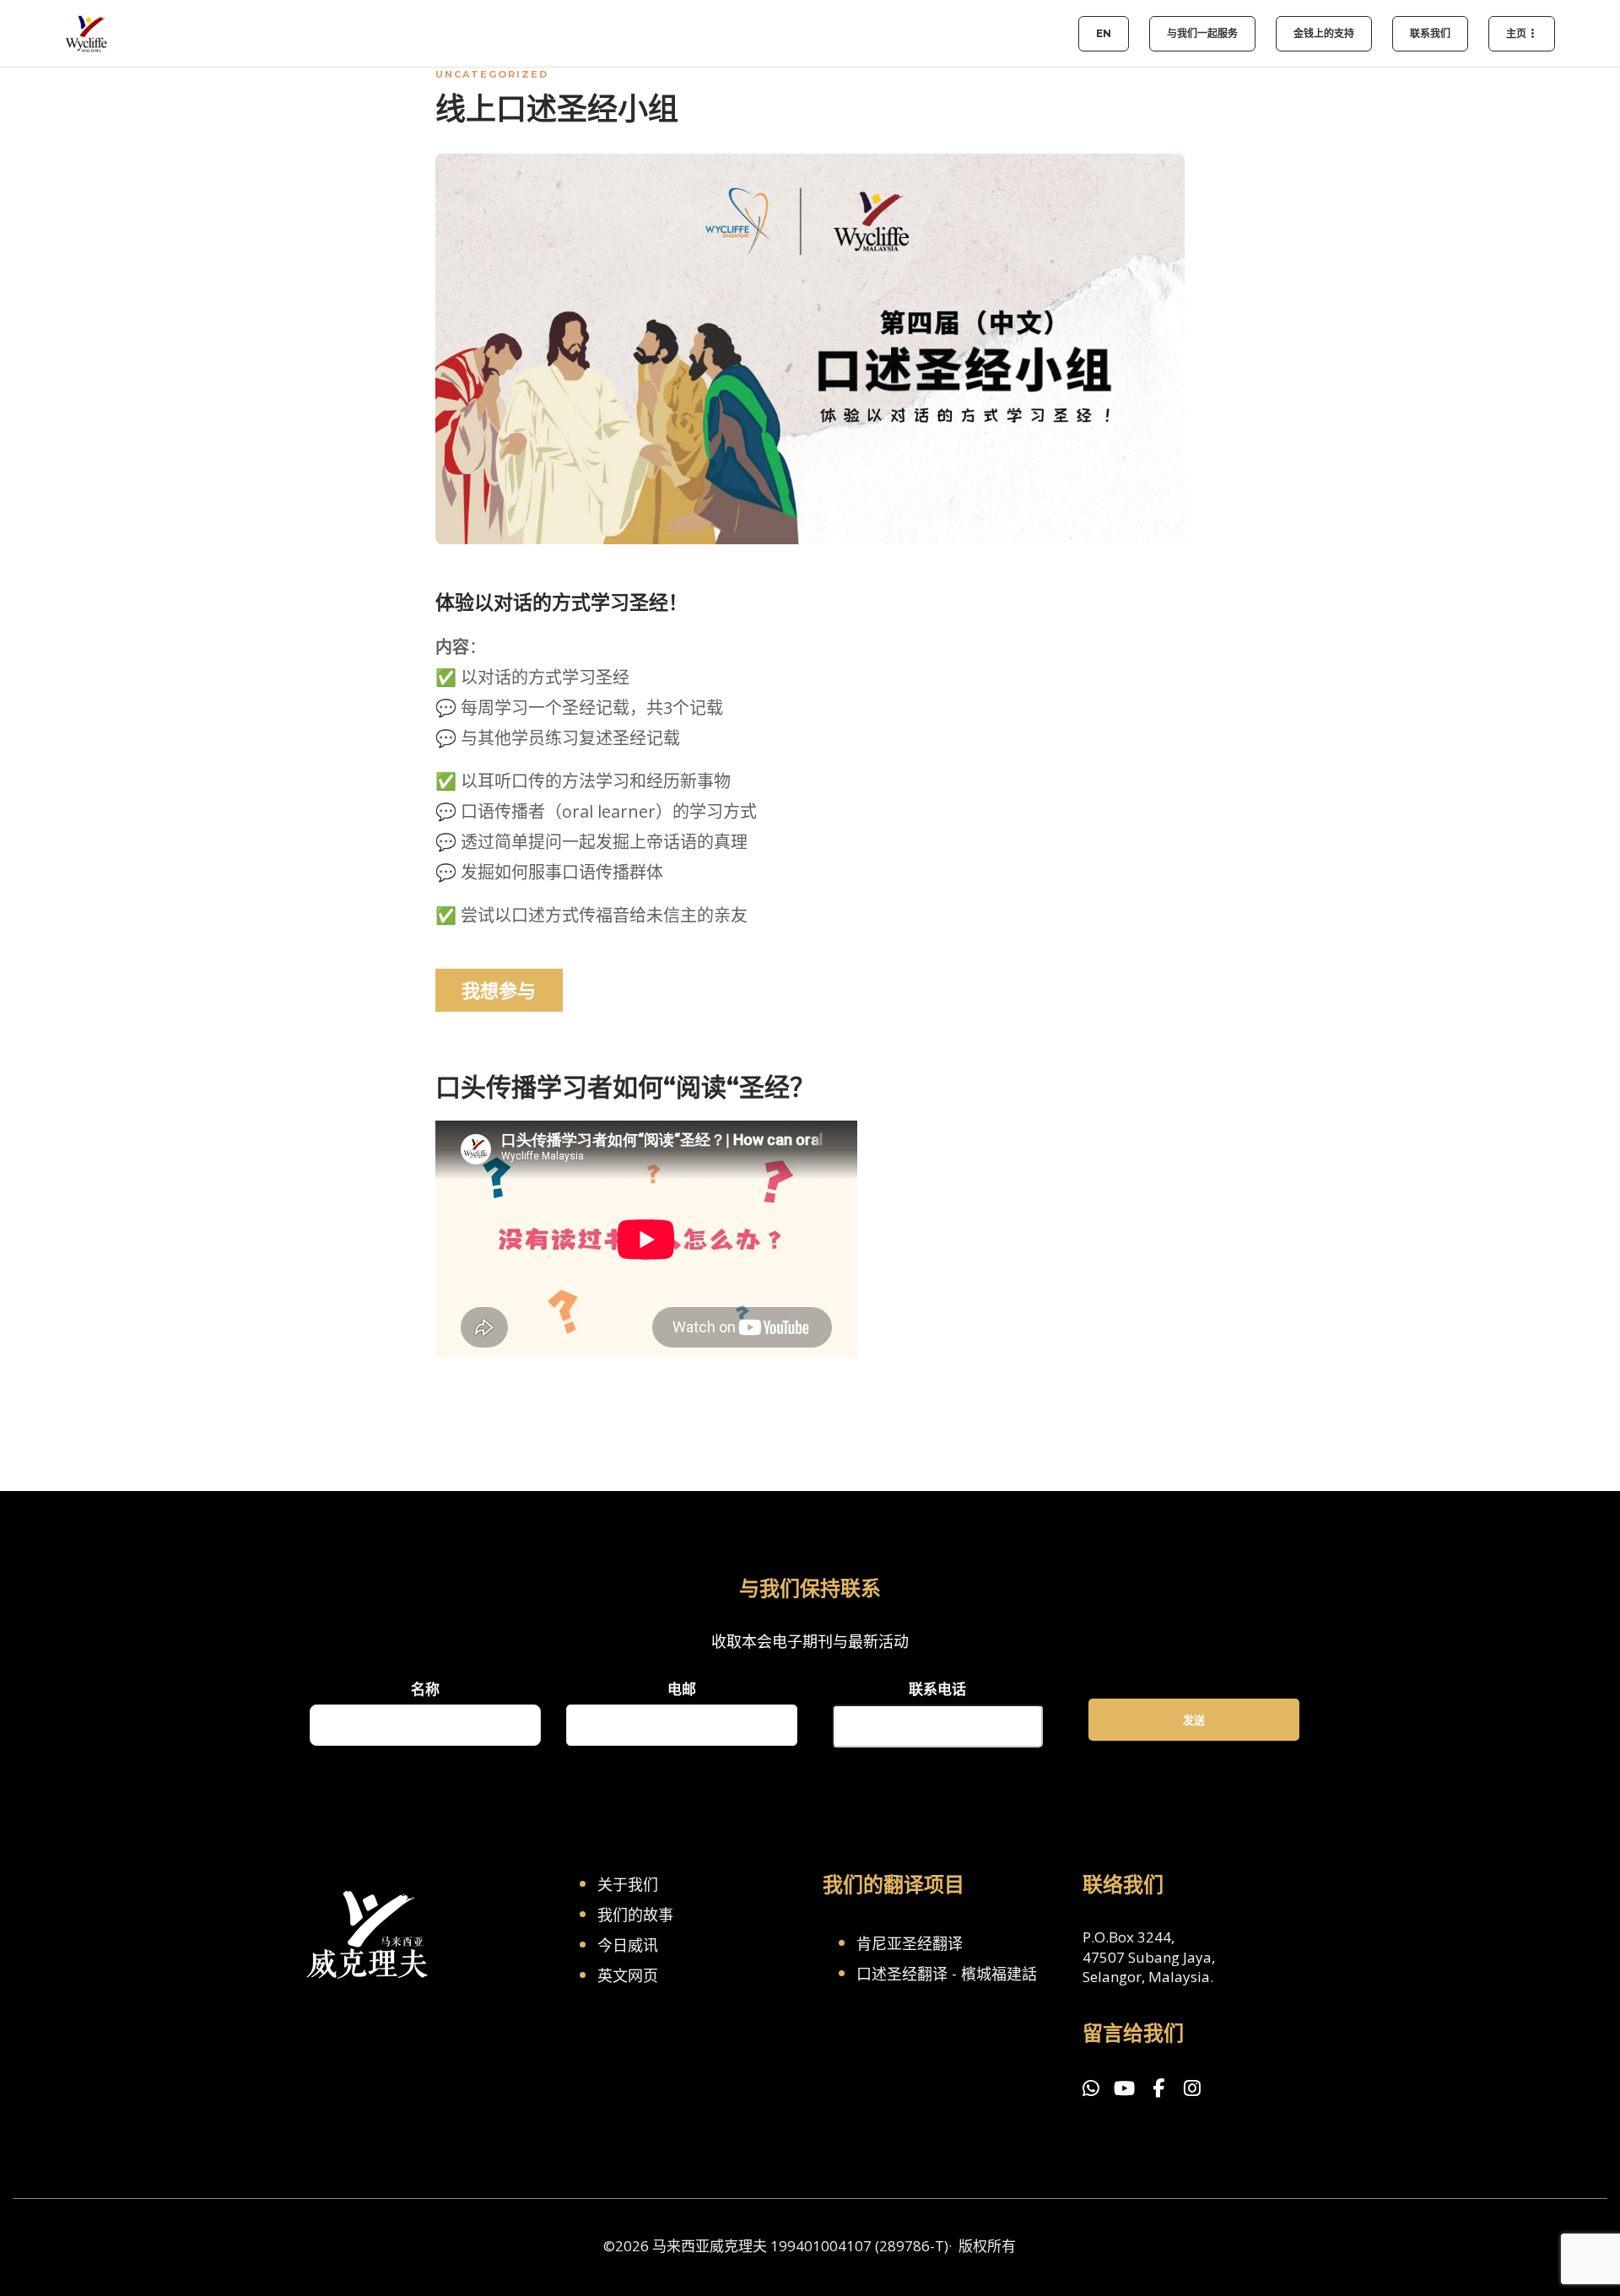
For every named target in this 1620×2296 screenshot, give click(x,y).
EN (1104, 33)
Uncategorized (492, 74)
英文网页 (628, 1975)
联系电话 (937, 1689)
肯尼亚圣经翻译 (910, 1943)
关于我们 (628, 1884)
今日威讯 (628, 1945)
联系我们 (1430, 33)
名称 (425, 1689)
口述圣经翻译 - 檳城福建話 (947, 1974)
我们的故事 (635, 1915)
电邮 (682, 1689)
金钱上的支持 (1324, 33)
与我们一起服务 (1202, 33)
